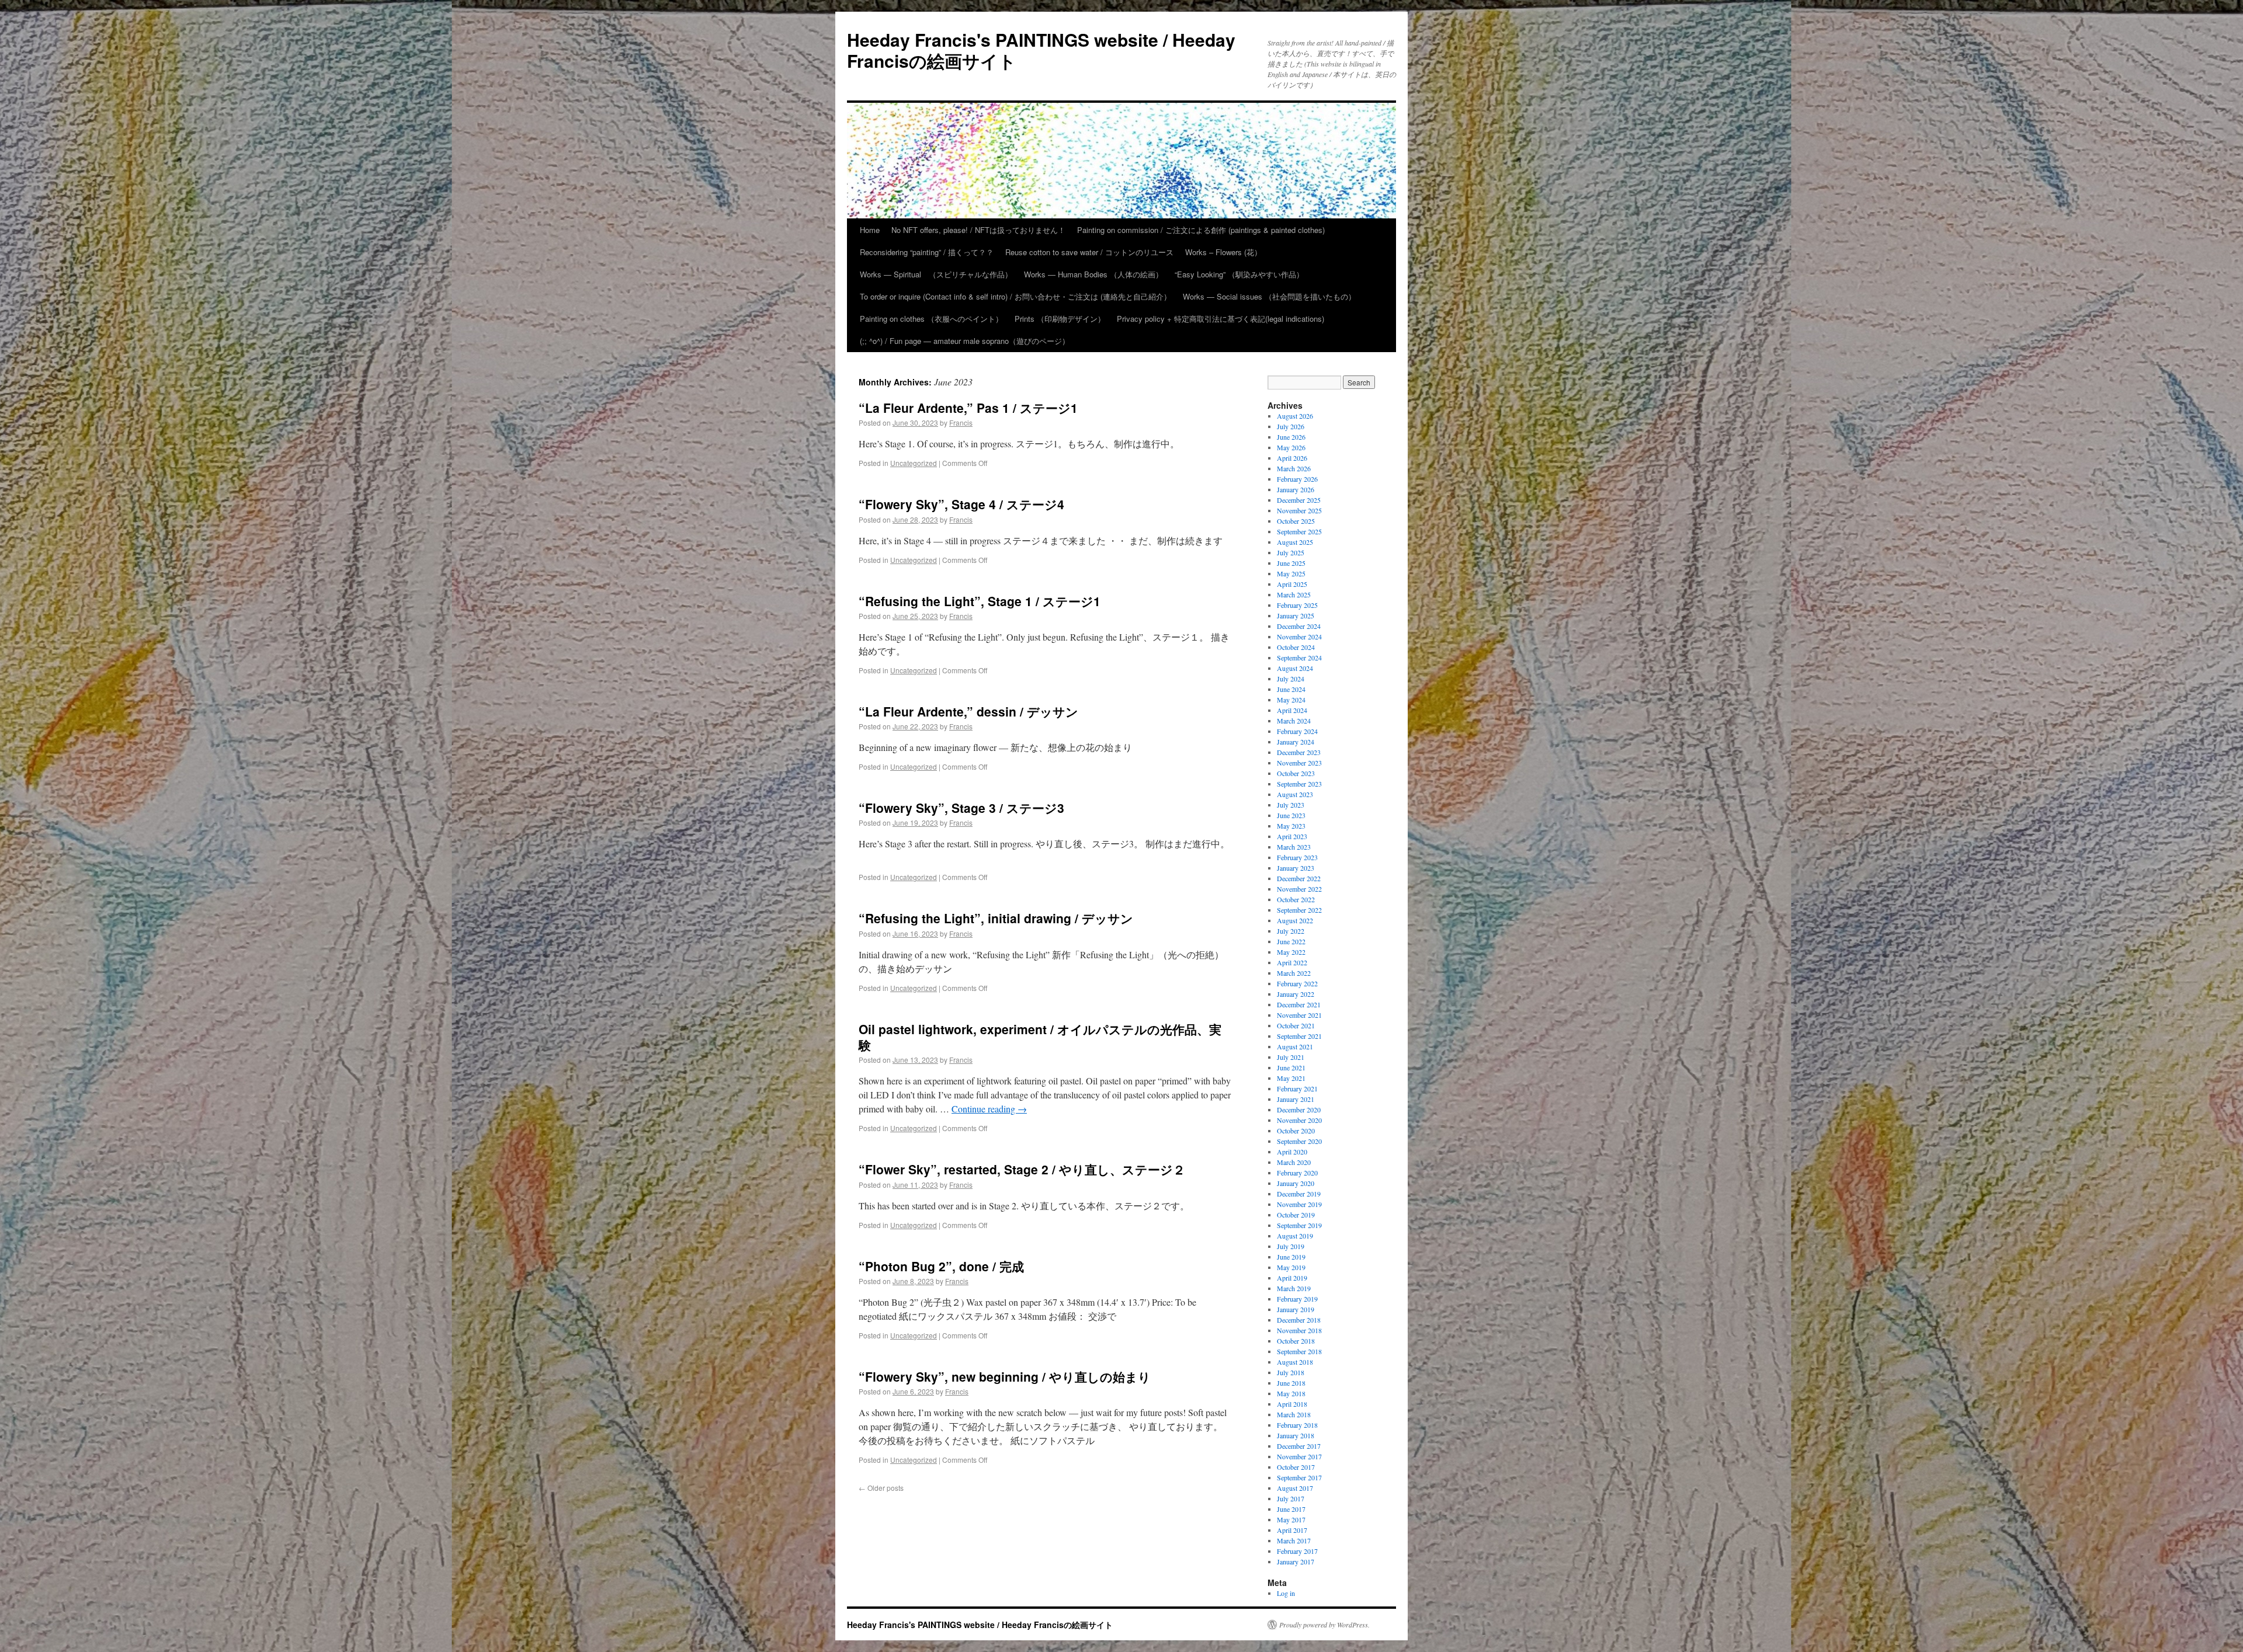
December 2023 (1299, 752)
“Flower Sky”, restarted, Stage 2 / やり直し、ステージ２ (1022, 1169)
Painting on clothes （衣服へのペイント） (931, 319)
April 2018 (1292, 1404)
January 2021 (1296, 1099)
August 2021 (1295, 1046)
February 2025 (1297, 605)
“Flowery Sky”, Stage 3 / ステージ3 (961, 808)
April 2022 (1292, 962)
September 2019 (1299, 1225)
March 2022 (1294, 973)
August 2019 (1295, 1236)
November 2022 (1299, 889)
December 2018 (1299, 1320)
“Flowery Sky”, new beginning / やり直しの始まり (1005, 1376)
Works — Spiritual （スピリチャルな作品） (936, 274)
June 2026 (1291, 437)
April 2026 (1292, 458)
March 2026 (1294, 468)
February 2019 (1297, 1299)
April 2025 (1292, 584)
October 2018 (1296, 1341)
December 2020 (1299, 1110)
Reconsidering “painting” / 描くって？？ (927, 252)
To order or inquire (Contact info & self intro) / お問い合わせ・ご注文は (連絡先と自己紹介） (1015, 296)
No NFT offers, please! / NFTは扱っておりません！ (978, 230)
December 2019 (1299, 1194)
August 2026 (1295, 416)
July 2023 (1291, 805)
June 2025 (1291, 563)
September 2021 (1299, 1036)
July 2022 (1291, 931)
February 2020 (1297, 1173)
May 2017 (1291, 1519)
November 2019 (1299, 1204)
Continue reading (989, 1109)
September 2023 (1299, 784)
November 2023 (1299, 763)
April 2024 (1292, 710)
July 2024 (1291, 679)
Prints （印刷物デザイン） (1060, 319)
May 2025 (1291, 573)
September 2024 (1299, 658)
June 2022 (1291, 941)
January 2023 (1296, 868)
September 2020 (1299, 1141)
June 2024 (1291, 689)
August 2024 (1295, 668)
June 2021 (1291, 1067)
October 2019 (1296, 1215)
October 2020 (1296, 1131)
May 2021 (1291, 1078)
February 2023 (1297, 857)
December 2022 (1299, 878)
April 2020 (1292, 1152)
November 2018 (1299, 1330)
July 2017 (1291, 1498)
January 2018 (1296, 1435)
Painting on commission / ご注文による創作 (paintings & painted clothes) (1201, 230)
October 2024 (1296, 647)
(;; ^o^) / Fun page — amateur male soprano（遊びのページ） (965, 341)
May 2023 (1291, 826)
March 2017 (1294, 1540)
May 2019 (1291, 1267)
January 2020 (1296, 1183)
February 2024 (1297, 731)
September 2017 (1299, 1477)
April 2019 (1292, 1278)
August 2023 (1295, 794)
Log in (1286, 1593)
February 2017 (1297, 1551)
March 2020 (1294, 1162)
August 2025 (1295, 542)
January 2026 (1296, 489)
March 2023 (1294, 847)
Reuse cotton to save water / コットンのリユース (1089, 252)
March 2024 (1294, 721)
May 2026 (1291, 447)
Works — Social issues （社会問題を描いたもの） (1269, 296)
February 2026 (1297, 479)
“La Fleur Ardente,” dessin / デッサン (968, 711)
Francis (961, 422)
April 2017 (1292, 1530)
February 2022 (1297, 983)
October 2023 (1296, 773)
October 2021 (1296, 1025)
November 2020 (1299, 1120)
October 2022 (1296, 899)
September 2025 (1299, 531)
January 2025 (1296, 615)
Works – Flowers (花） (1223, 252)
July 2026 (1291, 426)
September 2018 (1299, 1351)
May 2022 (1291, 952)
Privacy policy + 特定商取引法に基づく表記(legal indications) (1221, 319)
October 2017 (1296, 1467)
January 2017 (1296, 1561)
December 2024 (1299, 626)
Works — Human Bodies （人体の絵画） (1093, 274)
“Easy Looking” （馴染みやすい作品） (1239, 274)
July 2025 (1291, 552)
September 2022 (1299, 910)
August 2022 (1295, 920)
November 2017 (1299, 1456)
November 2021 (1299, 1015)
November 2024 (1299, 637)
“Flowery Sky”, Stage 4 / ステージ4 (961, 504)
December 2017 (1299, 1446)
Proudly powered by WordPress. (1324, 1625)
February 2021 (1297, 1088)
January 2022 (1296, 994)
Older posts (881, 1488)
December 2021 (1299, 1004)
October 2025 (1296, 521)
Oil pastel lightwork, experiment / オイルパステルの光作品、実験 (1040, 1037)
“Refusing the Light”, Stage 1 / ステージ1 (980, 601)
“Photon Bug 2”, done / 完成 (941, 1266)
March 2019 (1294, 1288)
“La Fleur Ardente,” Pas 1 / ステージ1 (968, 408)
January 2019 (1296, 1309)
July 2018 (1291, 1372)
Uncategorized (914, 463)
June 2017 (1291, 1509)
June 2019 (1291, 1257)
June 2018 (1291, 1383)
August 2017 (1295, 1488)
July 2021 (1291, 1057)
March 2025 (1294, 594)
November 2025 (1299, 510)
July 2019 (1291, 1246)
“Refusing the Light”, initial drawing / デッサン (996, 918)
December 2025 (1299, 500)
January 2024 (1296, 742)
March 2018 (1294, 1414)
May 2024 (1291, 700)
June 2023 (1291, 815)
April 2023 (1292, 836)
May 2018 (1291, 1393)
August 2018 (1295, 1362)
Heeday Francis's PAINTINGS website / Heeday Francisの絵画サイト (1041, 50)
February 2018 (1297, 1425)
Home (870, 230)
